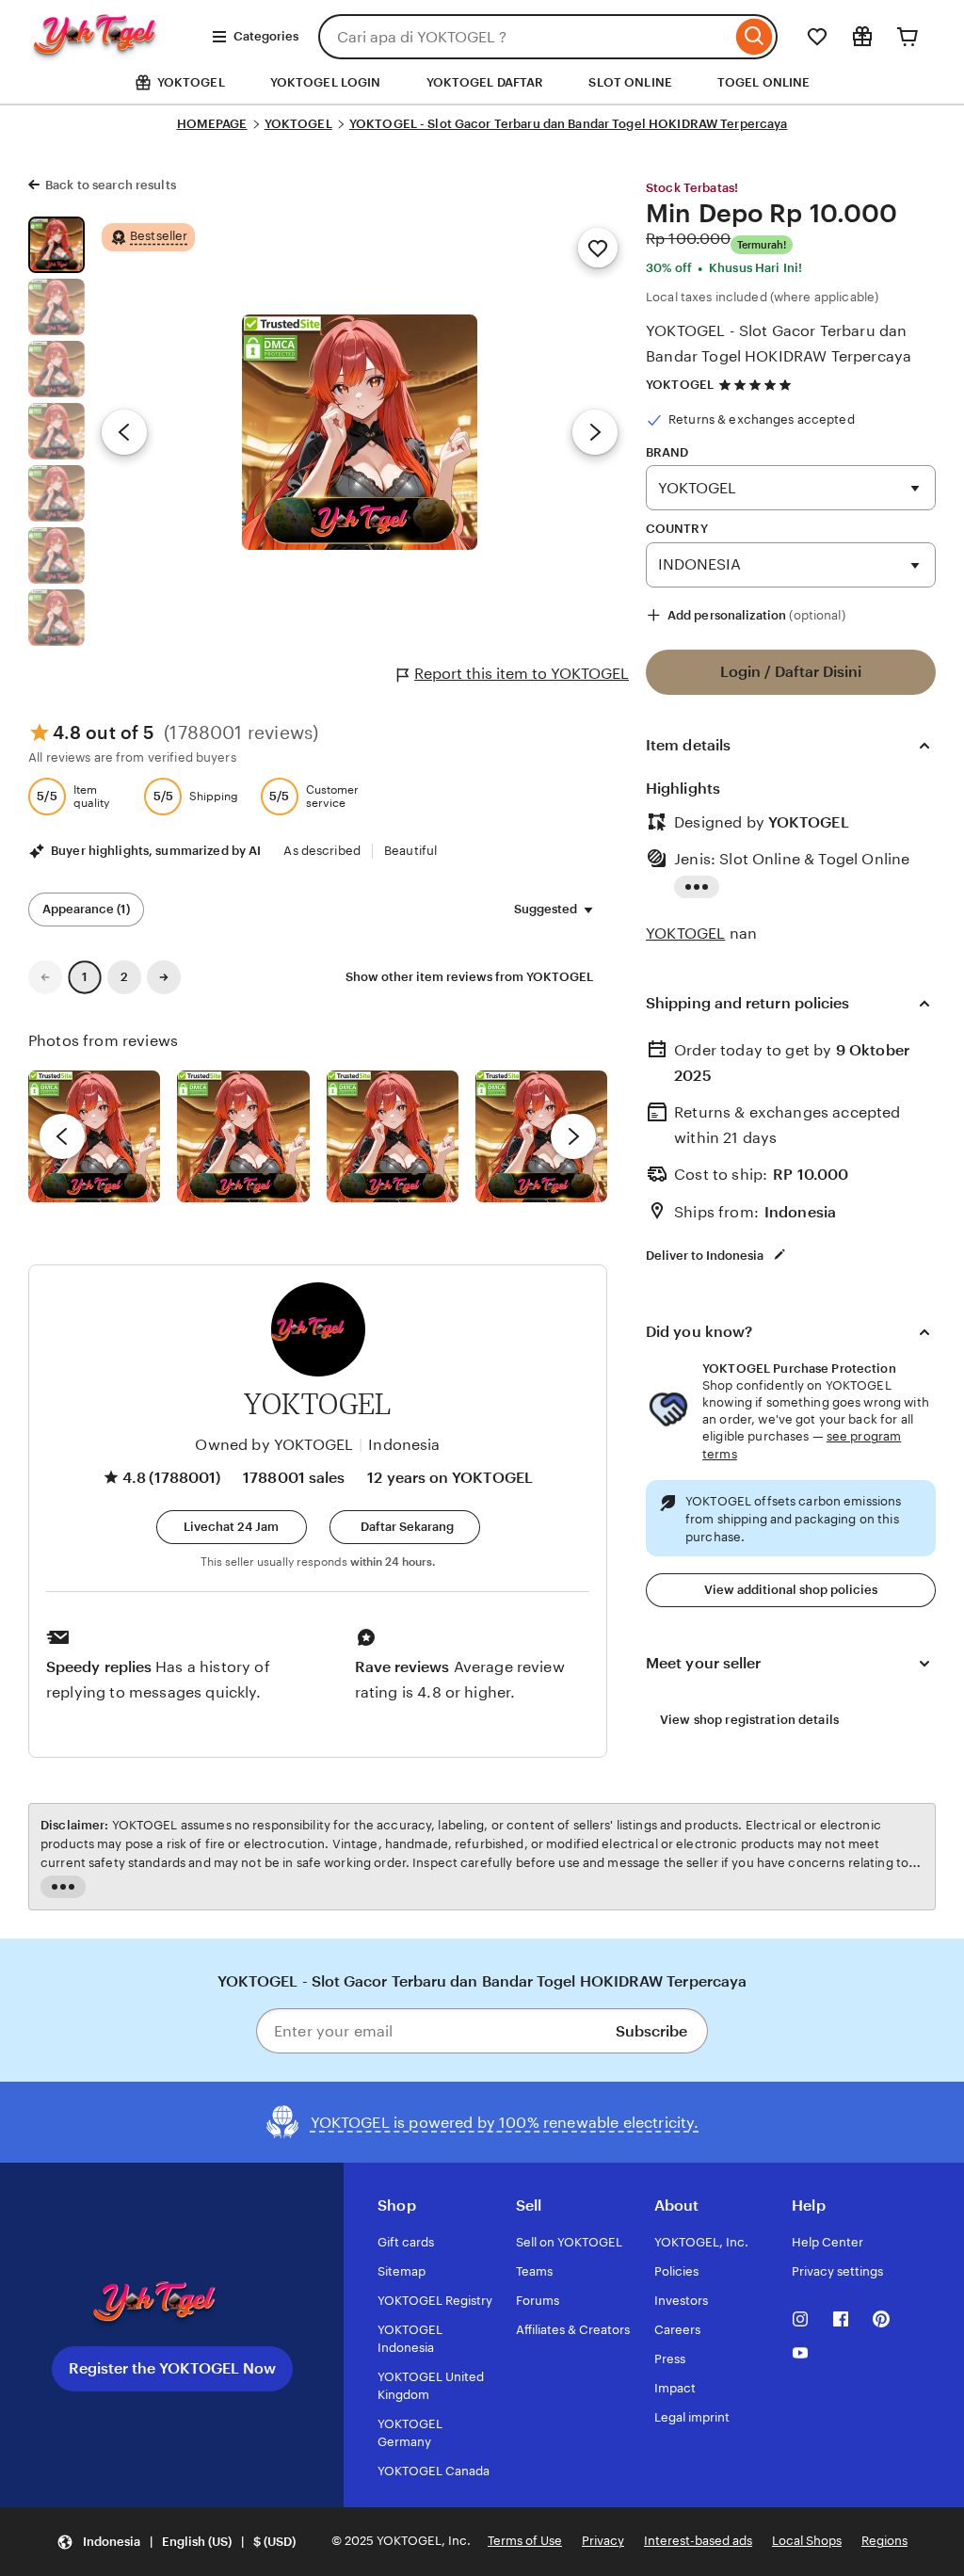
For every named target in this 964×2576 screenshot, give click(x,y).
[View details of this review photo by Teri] (393, 1136)
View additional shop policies (791, 1590)
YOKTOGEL (298, 124)
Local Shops (807, 2541)
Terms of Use (525, 2541)
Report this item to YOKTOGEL (522, 674)
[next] (573, 1136)
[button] (232, 1527)
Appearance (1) (86, 909)
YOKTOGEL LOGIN (326, 82)
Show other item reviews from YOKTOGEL (469, 977)
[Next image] (595, 432)
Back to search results (111, 185)
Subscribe (651, 2031)
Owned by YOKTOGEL (274, 1445)
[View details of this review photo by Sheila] (94, 1136)
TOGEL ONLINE (764, 82)
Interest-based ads (698, 2541)
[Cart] (908, 37)
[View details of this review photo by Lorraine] (541, 1136)
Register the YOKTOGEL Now (172, 2368)
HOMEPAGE (212, 124)
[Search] (755, 37)
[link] (45, 977)
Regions (884, 2541)
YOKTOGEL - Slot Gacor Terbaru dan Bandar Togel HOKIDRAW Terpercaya (569, 124)
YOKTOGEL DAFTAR (485, 82)
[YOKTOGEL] (112, 53)
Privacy (603, 2541)
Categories (266, 36)
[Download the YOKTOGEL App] (172, 2304)
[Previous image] (124, 432)
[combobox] (525, 37)
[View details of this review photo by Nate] (243, 1136)
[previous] (62, 1136)
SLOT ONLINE (630, 82)
